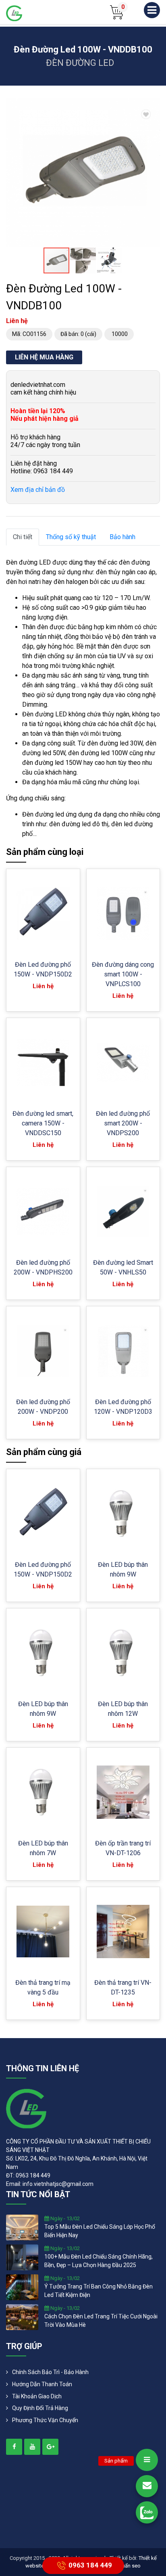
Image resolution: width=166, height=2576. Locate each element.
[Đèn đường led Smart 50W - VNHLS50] (123, 1212)
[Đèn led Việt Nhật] (14, 13)
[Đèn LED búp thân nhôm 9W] (123, 1513)
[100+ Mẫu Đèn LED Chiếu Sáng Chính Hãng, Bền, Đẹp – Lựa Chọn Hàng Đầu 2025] (22, 2257)
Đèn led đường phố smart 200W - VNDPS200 (123, 1123)
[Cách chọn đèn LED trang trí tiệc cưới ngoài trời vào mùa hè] (22, 2317)
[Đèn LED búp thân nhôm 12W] (123, 1653)
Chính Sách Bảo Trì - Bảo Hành (50, 2372)
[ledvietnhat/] (14, 2447)
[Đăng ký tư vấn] (147, 2486)
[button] (153, 105)
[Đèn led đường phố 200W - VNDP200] (43, 1351)
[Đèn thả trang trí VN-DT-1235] (123, 1931)
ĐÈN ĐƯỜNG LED (80, 63)
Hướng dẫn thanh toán (42, 2384)
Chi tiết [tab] (23, 537)
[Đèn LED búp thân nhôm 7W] (43, 1792)
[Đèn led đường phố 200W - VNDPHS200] (43, 1211)
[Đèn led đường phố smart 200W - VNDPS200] (123, 1062)
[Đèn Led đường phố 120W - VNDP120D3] (123, 1351)
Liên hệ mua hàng (44, 357)
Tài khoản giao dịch (37, 2396)
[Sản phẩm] (147, 2460)
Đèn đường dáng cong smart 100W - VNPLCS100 (123, 974)
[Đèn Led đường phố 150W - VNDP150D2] (43, 913)
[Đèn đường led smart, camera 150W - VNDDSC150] (43, 1063)
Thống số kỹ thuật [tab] (71, 537)
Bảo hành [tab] (122, 537)
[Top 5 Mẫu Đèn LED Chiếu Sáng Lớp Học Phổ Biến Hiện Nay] (22, 2227)
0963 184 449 (90, 2565)
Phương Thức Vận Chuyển (45, 2420)
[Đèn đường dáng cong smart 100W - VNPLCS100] (123, 914)
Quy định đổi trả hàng (40, 2408)
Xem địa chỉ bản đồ (38, 490)
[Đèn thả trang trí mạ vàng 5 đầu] (43, 1931)
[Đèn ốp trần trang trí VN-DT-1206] (123, 1792)
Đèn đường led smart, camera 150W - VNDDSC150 (43, 1123)
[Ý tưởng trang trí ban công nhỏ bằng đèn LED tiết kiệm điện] (22, 2287)
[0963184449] (147, 2512)
